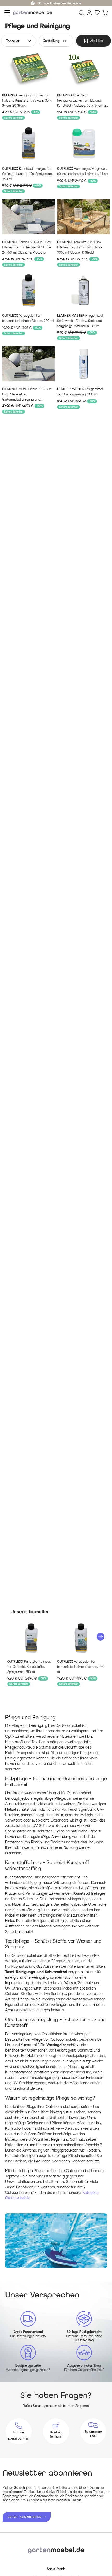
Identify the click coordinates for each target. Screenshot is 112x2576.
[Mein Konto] (89, 13)
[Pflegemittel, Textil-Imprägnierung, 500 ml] (83, 364)
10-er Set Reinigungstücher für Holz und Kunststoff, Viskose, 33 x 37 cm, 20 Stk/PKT (83, 101)
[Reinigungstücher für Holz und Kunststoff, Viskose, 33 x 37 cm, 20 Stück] (29, 70)
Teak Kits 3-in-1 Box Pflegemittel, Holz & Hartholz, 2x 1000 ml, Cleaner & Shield (80, 247)
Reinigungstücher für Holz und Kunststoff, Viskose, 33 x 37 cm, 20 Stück (27, 100)
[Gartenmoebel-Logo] (56, 2550)
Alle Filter (97, 41)
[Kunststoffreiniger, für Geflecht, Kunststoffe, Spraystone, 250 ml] (29, 143)
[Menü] (7, 13)
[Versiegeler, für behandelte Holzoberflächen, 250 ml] (29, 290)
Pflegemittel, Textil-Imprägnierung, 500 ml (80, 392)
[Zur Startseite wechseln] (34, 13)
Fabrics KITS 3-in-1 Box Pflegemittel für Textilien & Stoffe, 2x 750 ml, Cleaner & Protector (27, 247)
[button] (101, 1637)
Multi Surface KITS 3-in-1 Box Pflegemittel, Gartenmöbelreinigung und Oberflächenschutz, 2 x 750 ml (28, 395)
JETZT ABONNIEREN (25, 2517)
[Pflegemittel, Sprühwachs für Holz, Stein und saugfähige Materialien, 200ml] (83, 290)
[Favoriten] (97, 13)
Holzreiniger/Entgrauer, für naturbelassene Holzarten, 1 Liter (83, 171)
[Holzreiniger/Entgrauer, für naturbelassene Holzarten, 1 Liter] (83, 143)
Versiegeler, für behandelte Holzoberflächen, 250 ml (28, 318)
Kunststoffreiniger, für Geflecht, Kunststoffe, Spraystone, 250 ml (27, 174)
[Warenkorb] (105, 13)
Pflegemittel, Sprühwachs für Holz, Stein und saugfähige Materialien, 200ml (80, 321)
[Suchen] (82, 13)
